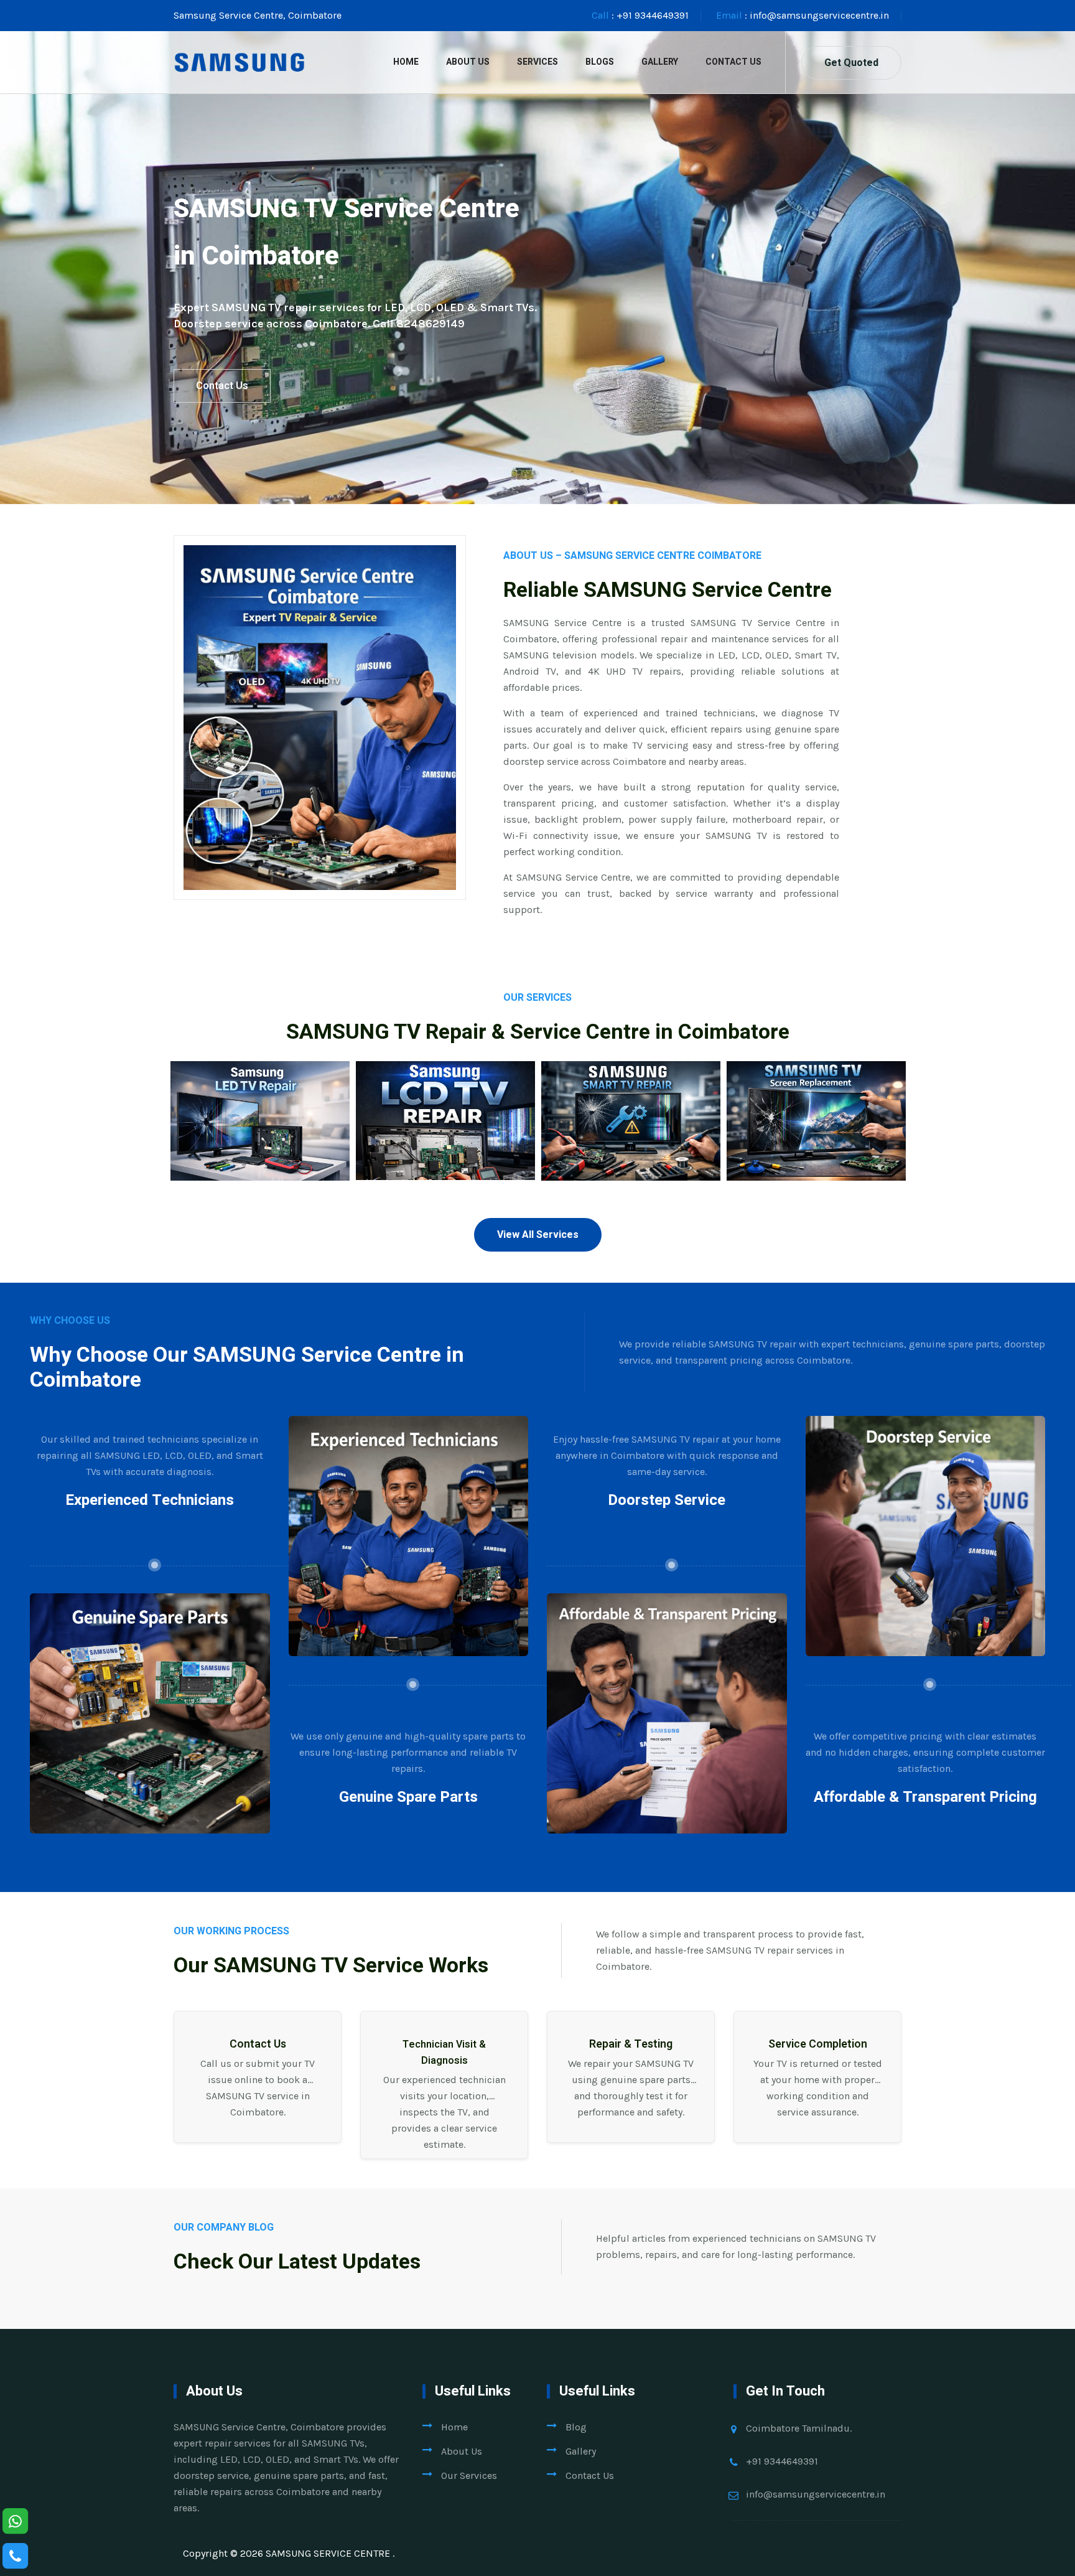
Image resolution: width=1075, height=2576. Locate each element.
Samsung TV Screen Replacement (817, 1154)
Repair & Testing (631, 2044)
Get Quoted (851, 63)
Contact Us (733, 62)
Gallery (660, 62)
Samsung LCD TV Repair (445, 1145)
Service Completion (818, 2044)
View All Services (538, 1235)
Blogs (600, 62)
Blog (576, 2427)
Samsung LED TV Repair (260, 1145)
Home (406, 62)
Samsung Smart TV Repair (631, 1145)
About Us (468, 62)
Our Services (469, 2475)
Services (537, 62)
